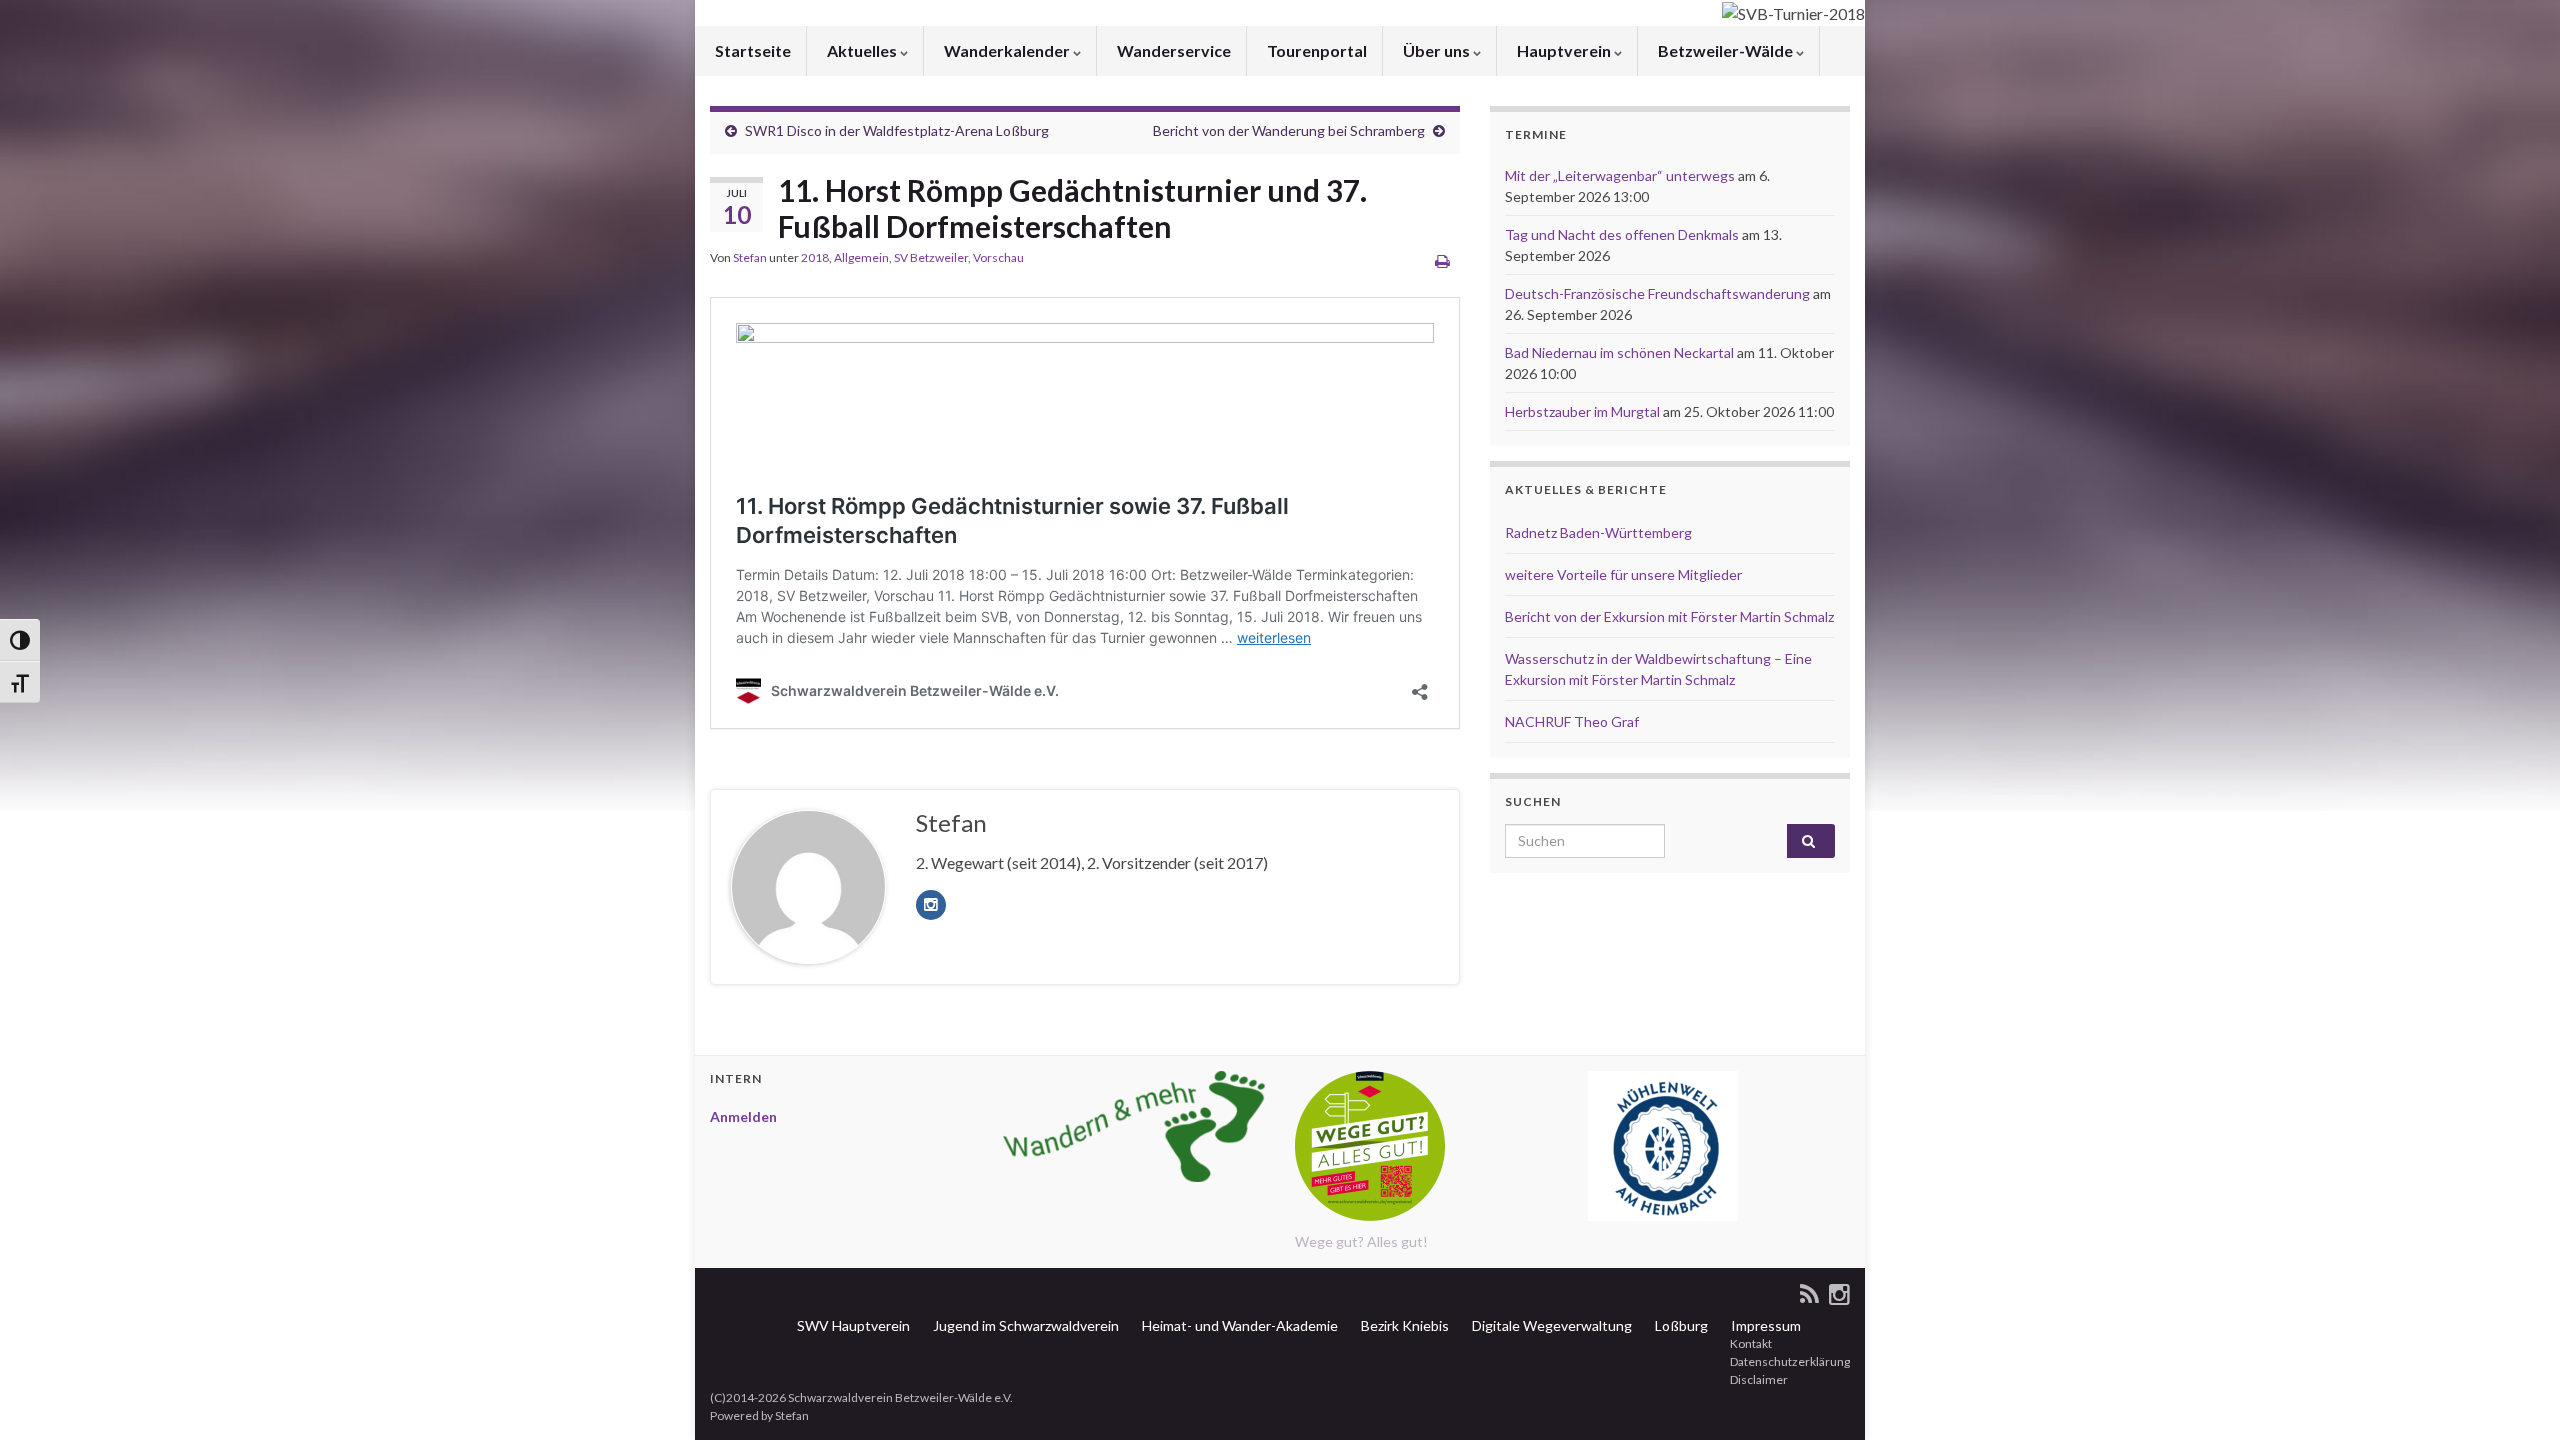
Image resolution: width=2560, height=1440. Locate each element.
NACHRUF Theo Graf (1572, 721)
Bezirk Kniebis (1403, 1325)
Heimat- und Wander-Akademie (1238, 1325)
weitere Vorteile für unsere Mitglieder (1623, 574)
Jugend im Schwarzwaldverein (1024, 1325)
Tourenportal (1315, 50)
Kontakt (1750, 1343)
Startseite (751, 50)
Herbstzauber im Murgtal (1582, 411)
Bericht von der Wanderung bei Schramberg (1289, 130)
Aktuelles (862, 50)
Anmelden (743, 1116)
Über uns (1436, 50)
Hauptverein (1564, 50)
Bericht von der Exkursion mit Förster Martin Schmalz (1669, 616)
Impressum (1764, 1325)
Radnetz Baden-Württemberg (1598, 532)
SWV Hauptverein (852, 1325)
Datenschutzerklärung (1789, 1361)
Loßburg (1680, 1325)
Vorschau (998, 257)
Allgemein (861, 257)
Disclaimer (1758, 1379)
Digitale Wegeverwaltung (1550, 1325)
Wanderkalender (1007, 50)
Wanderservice (1172, 50)
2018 (815, 257)
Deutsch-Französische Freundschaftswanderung (1657, 293)
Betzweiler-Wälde (1725, 50)
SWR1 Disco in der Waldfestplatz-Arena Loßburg (897, 130)
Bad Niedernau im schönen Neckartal (1619, 352)
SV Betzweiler (931, 257)
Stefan (750, 257)
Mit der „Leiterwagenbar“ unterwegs (1620, 175)
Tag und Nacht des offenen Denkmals (1622, 234)
